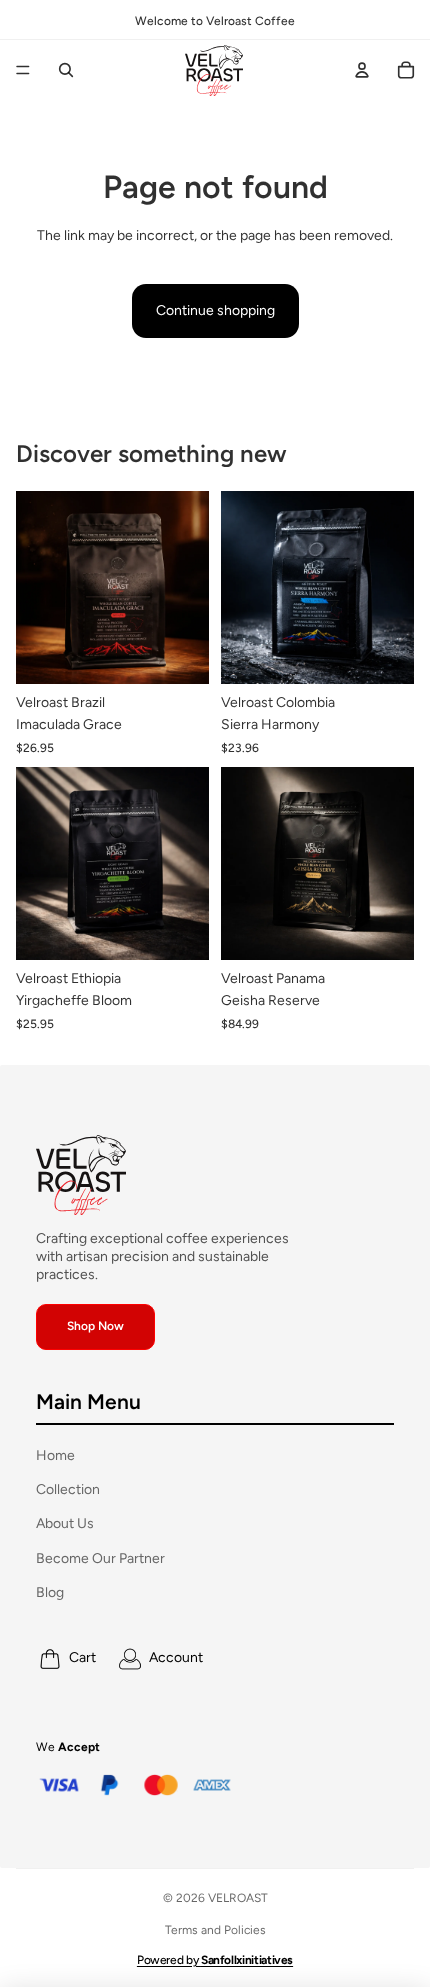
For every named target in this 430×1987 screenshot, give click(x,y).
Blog (50, 1592)
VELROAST (238, 1898)
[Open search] (66, 70)
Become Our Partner (100, 1558)
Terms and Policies (215, 1930)
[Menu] (23, 70)
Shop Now (95, 1326)
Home (55, 1455)
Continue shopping (215, 310)
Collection (68, 1489)
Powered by (215, 1960)
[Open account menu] (362, 70)
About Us (65, 1523)
